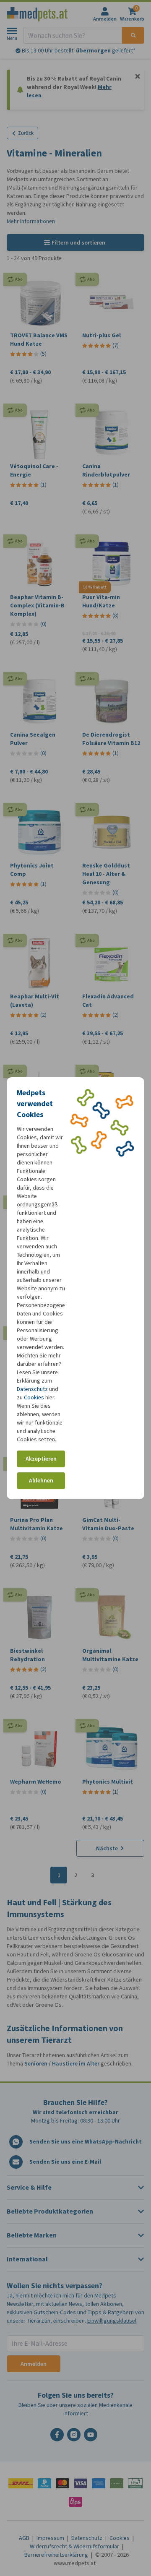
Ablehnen (41, 1481)
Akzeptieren (41, 1459)
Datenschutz (32, 1389)
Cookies (34, 1397)
